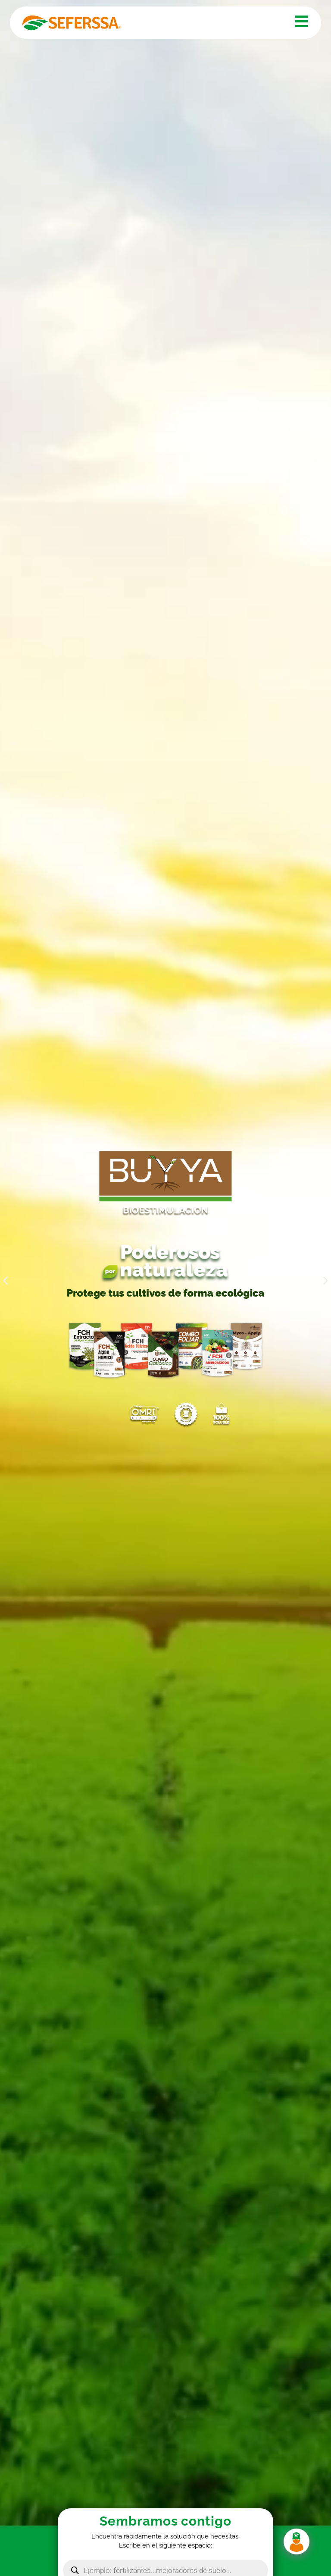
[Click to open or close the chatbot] (297, 2542)
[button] (5, 1281)
